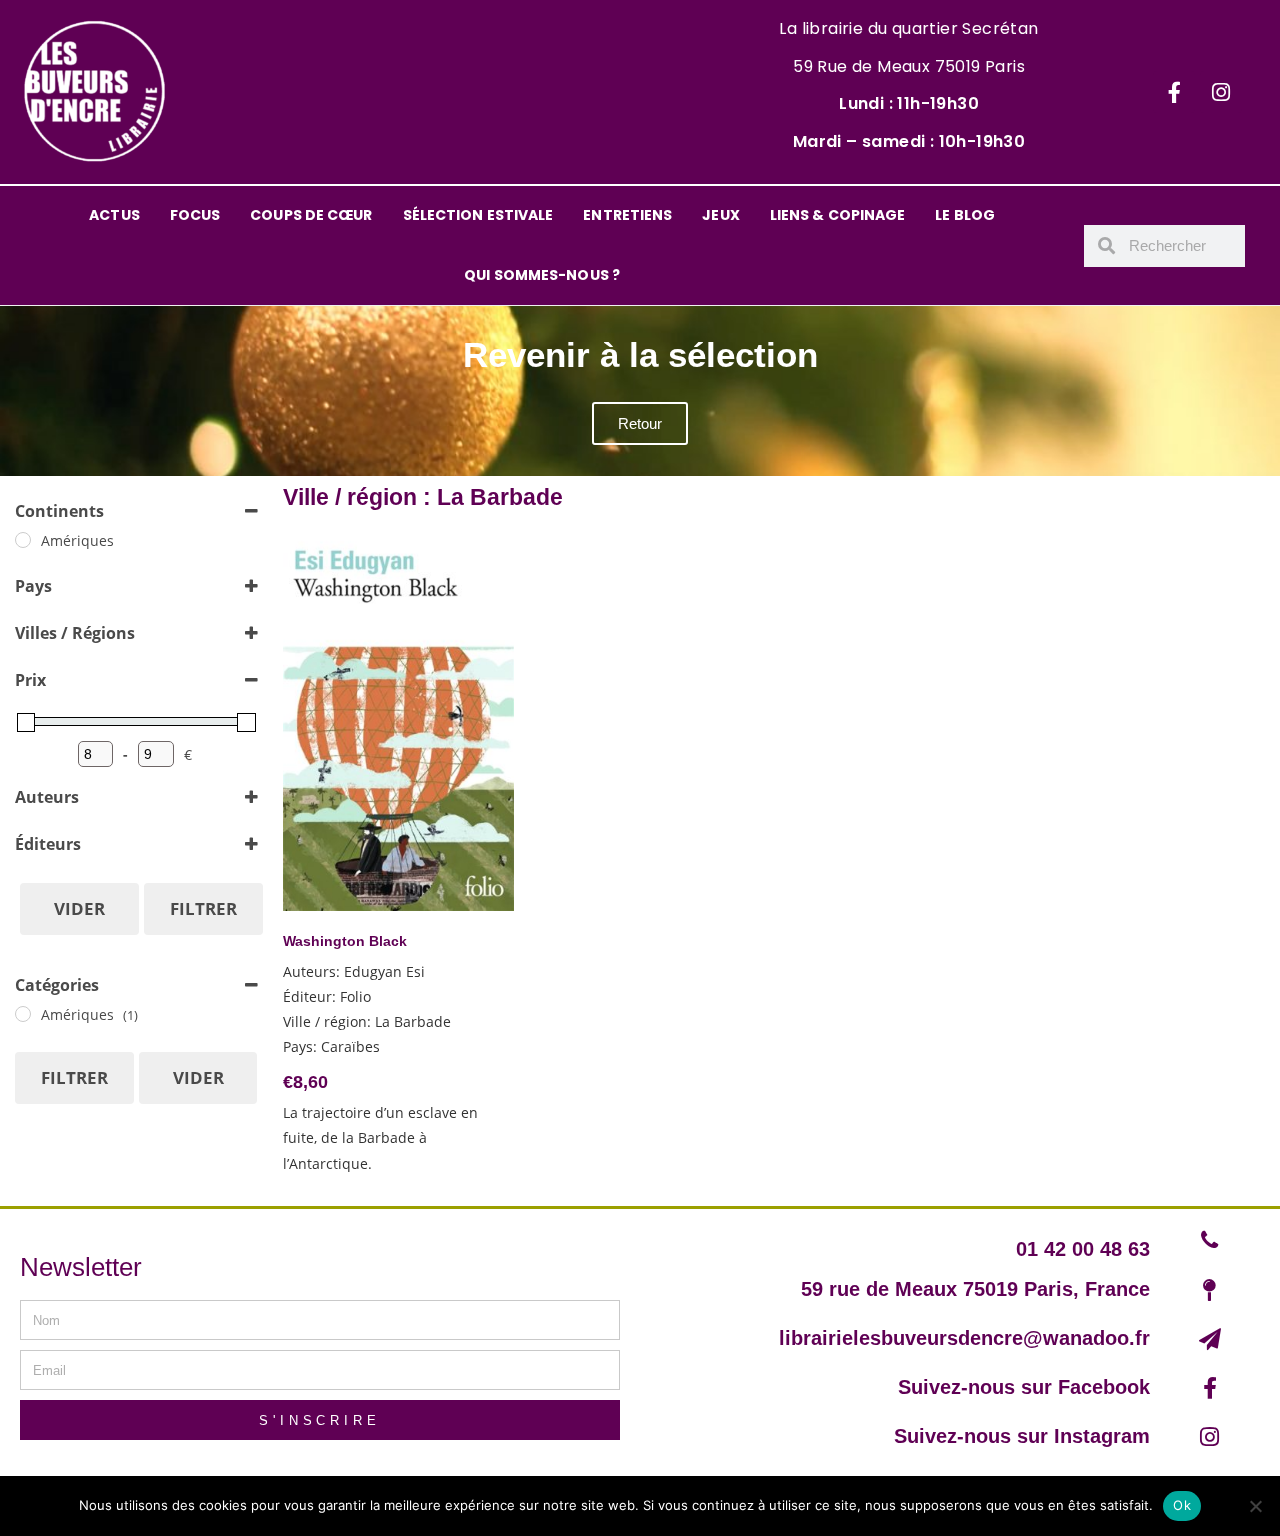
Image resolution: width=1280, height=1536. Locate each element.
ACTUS (114, 215)
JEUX (720, 215)
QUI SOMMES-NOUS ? (542, 275)
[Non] (1255, 1506)
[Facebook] (1174, 92)
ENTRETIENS (627, 215)
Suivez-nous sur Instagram (1022, 1436)
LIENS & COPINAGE (838, 215)
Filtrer (203, 908)
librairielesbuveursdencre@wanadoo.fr (964, 1338)
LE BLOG (965, 215)
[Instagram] (1221, 92)
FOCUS (195, 215)
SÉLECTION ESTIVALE (478, 215)
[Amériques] (23, 540)
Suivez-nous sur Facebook (1024, 1387)
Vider (79, 908)
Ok (1182, 1505)
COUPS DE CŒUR (311, 215)
